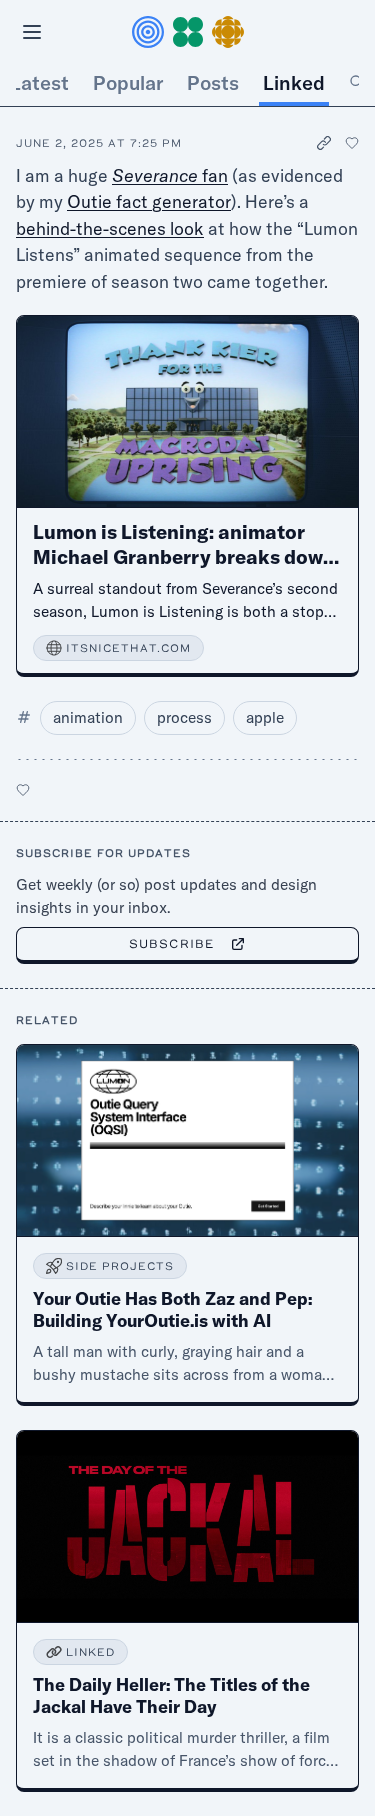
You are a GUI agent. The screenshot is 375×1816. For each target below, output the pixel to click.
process (184, 717)
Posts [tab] (213, 82)
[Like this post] (352, 143)
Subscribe (171, 944)
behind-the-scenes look (110, 228)
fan (170, 175)
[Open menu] (32, 32)
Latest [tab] (39, 82)
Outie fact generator (149, 201)
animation (88, 717)
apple (265, 717)
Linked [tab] (294, 82)
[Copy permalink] (325, 143)
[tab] (357, 83)
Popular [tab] (128, 82)
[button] (188, 32)
